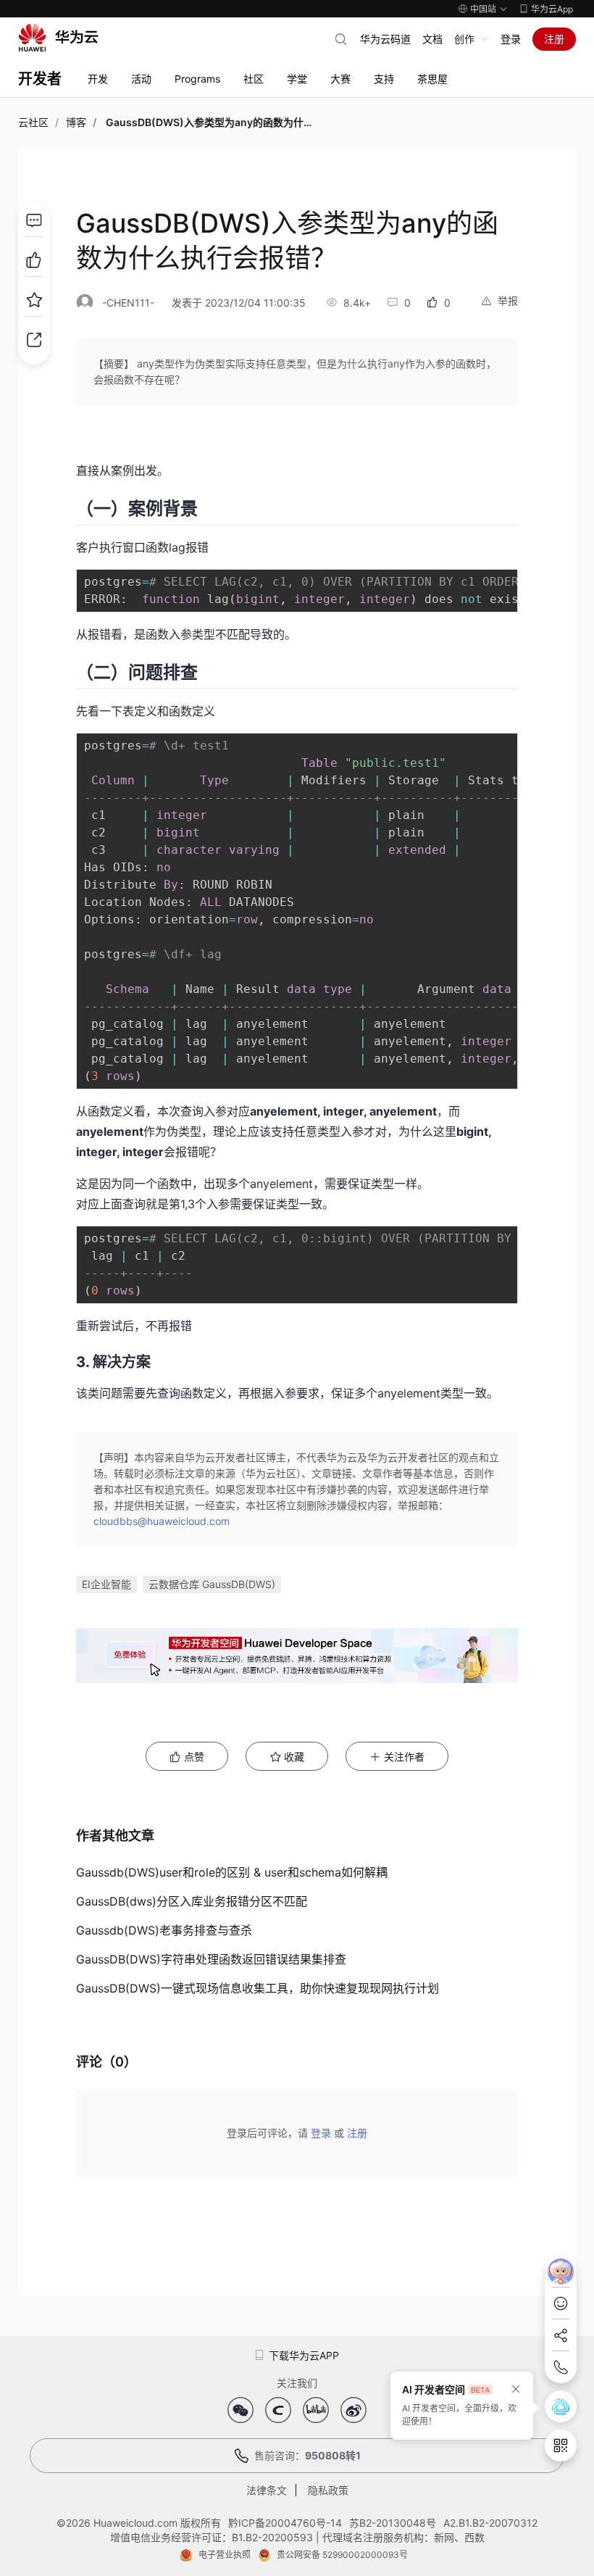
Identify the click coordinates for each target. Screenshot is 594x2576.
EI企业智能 (106, 1584)
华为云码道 (385, 39)
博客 (76, 122)
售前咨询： (308, 2455)
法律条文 (267, 2490)
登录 (511, 39)
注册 (554, 39)
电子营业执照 (225, 2555)
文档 (432, 39)
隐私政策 (328, 2490)
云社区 (33, 122)
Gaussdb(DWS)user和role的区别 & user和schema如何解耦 (232, 1872)
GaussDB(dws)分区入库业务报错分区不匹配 (192, 1901)
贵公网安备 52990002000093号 (342, 2555)
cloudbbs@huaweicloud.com (162, 1521)
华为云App (552, 9)
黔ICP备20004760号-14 (285, 2523)
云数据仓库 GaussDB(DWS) (212, 1584)
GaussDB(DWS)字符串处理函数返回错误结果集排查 (211, 1959)
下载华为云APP (304, 2355)
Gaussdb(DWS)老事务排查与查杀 (164, 1930)
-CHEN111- (128, 303)
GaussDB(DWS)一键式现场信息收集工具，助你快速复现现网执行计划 (258, 1988)
